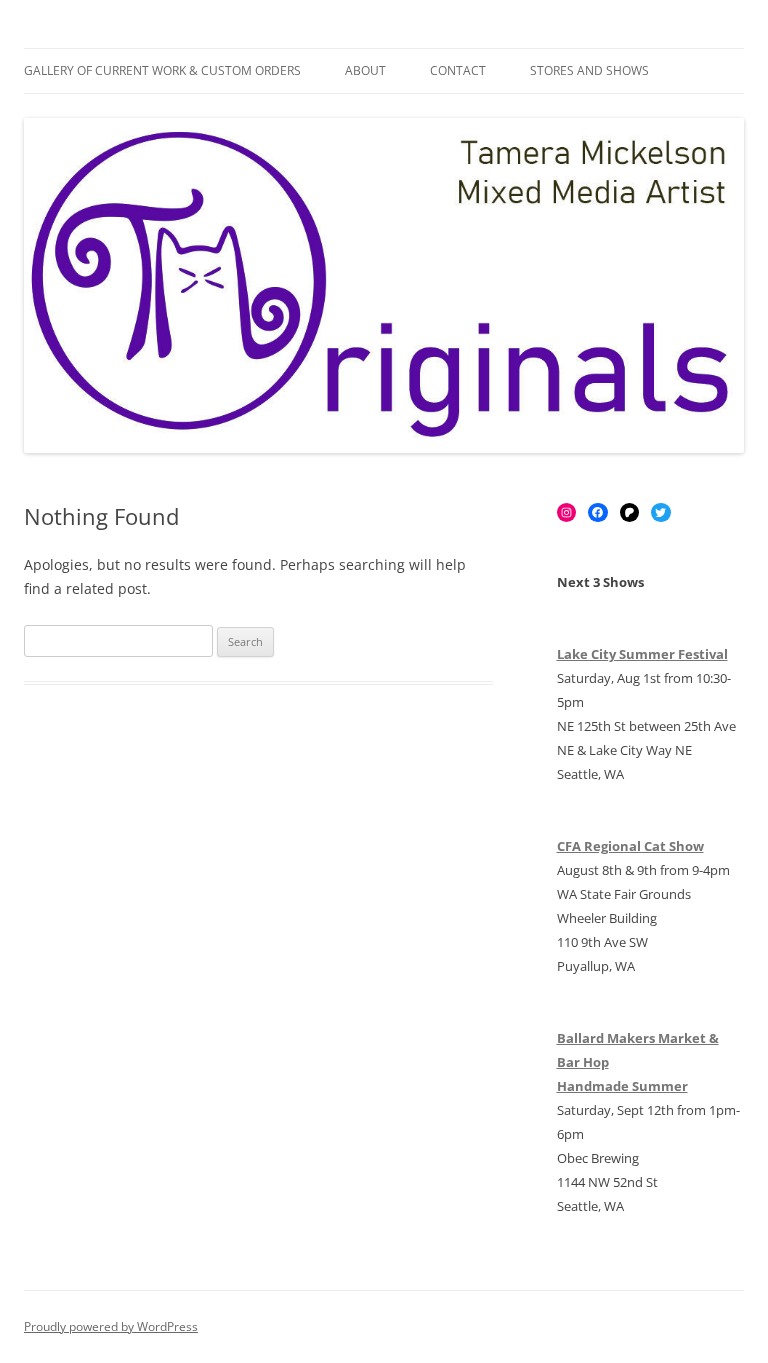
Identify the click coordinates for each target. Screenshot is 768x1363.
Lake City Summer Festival (642, 654)
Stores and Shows (589, 70)
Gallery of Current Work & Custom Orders (162, 70)
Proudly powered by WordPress (111, 1326)
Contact (458, 70)
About (365, 70)
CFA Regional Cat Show (630, 846)
